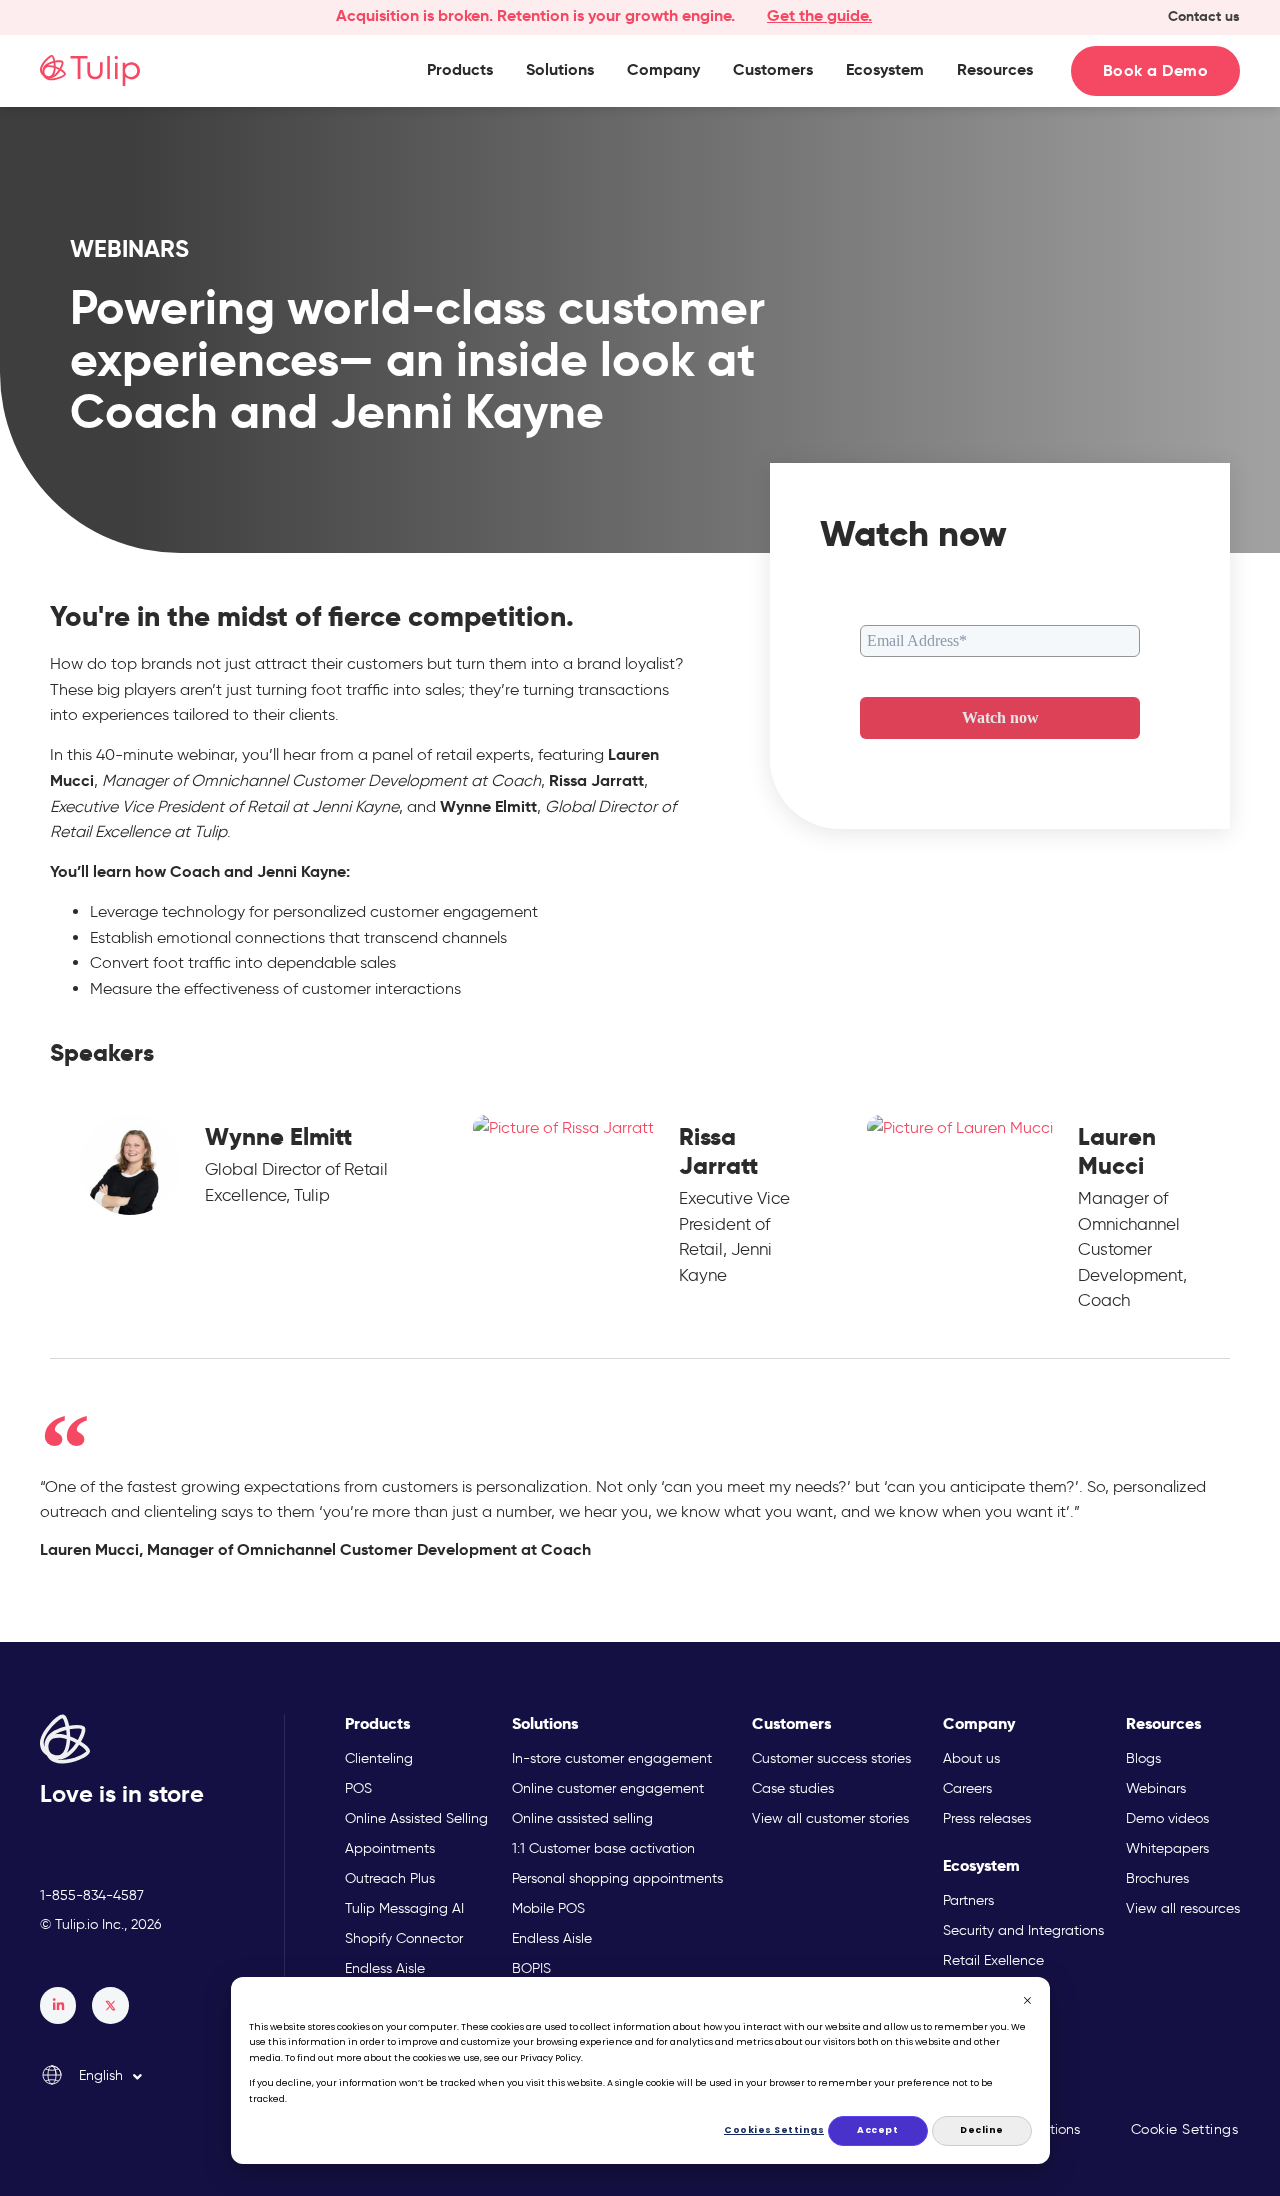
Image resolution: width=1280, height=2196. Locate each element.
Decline (982, 2130)
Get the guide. (819, 15)
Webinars (129, 249)
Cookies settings (774, 2130)
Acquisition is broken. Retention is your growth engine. (535, 15)
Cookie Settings (1185, 2129)
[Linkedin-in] (58, 2005)
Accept (877, 2130)
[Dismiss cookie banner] (1027, 2003)
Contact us (1204, 16)
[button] (460, 70)
